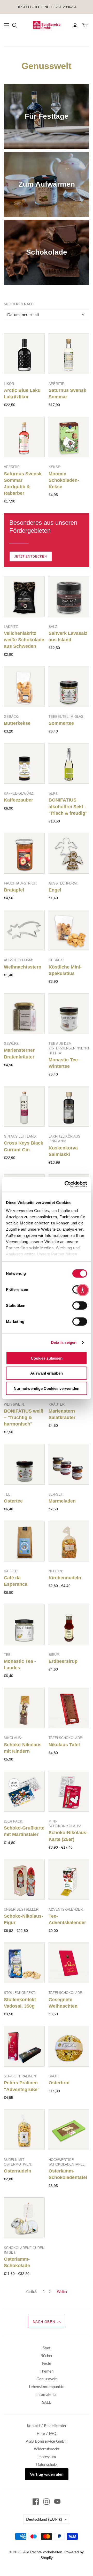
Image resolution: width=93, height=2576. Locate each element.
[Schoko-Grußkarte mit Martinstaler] (24, 1791)
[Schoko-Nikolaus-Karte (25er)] (69, 1791)
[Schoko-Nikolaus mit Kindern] (24, 1708)
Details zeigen (64, 1342)
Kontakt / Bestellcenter (47, 2426)
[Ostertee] (24, 1464)
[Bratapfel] (24, 853)
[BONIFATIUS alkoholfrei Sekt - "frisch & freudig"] (69, 764)
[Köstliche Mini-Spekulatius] (69, 930)
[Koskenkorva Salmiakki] (69, 1107)
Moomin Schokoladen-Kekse (64, 480)
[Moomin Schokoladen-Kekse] (69, 437)
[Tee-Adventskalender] (69, 1879)
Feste (47, 2363)
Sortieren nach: (19, 304)
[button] (47, 2322)
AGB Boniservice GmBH (47, 2441)
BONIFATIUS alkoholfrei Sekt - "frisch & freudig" (68, 806)
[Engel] (69, 853)
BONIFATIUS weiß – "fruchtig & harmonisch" (24, 1417)
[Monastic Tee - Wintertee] (69, 1014)
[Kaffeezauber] (24, 764)
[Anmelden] (75, 25)
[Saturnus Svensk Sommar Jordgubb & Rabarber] (24, 437)
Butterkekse (17, 723)
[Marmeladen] (69, 1464)
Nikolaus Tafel (64, 1745)
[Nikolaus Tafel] (69, 1708)
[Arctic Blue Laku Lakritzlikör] (24, 354)
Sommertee (61, 723)
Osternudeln (18, 2171)
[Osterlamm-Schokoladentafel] (69, 2130)
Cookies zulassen (47, 1358)
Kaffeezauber (18, 800)
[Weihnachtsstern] (24, 930)
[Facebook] (36, 2502)
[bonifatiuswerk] (47, 25)
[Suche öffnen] (15, 25)
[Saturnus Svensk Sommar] (69, 354)
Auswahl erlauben (47, 1373)
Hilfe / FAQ (47, 2433)
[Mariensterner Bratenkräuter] (24, 1014)
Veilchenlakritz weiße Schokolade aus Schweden (24, 640)
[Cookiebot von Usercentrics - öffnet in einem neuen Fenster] (66, 1184)
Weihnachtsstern (23, 967)
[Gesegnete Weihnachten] (69, 1963)
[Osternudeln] (24, 2130)
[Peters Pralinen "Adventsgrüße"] (24, 2046)
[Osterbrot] (69, 2046)
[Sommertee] (69, 687)
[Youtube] (57, 2502)
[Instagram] (47, 2502)
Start (47, 2348)
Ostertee (13, 1501)
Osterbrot (59, 2083)
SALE (47, 2402)
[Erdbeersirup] (69, 1625)
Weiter (62, 2292)
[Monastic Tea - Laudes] (24, 1625)
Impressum (47, 2457)
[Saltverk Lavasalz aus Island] (69, 597)
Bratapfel (14, 890)
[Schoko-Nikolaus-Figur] (24, 1879)
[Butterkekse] (24, 687)
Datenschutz (47, 2464)
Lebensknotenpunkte (47, 2387)
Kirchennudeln (65, 1578)
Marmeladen (62, 1501)
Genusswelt (47, 2379)
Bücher (47, 2356)
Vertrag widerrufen (47, 2474)
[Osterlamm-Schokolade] (24, 2218)
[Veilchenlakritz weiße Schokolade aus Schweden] (24, 597)
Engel (55, 890)
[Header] (6, 25)
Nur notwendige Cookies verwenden (47, 1388)
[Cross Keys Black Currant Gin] (24, 1107)
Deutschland (44, 2519)
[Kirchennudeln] (69, 1541)
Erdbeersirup (63, 1661)
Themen (47, 2371)
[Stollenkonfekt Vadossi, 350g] (24, 1963)
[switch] (80, 1305)
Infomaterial (47, 2394)
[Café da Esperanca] (24, 1541)
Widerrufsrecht (47, 2449)
